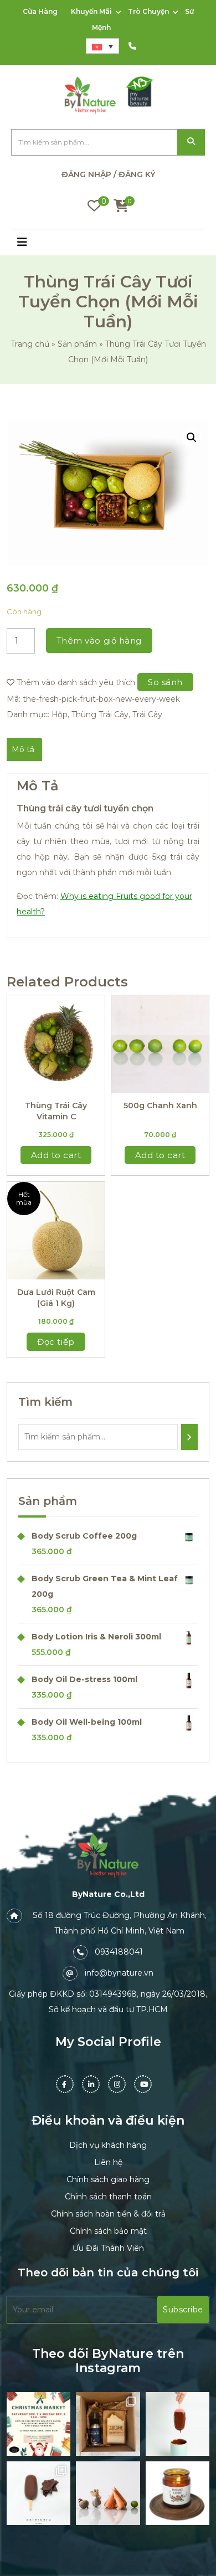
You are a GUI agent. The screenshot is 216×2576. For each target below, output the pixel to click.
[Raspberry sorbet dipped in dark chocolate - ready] (178, 2424)
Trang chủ (30, 344)
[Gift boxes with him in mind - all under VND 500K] (108, 2424)
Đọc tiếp (56, 1342)
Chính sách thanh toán (108, 2197)
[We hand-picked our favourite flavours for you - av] (38, 2493)
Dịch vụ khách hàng (108, 2145)
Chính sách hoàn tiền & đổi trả (108, 2214)
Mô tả (23, 749)
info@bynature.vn (119, 1973)
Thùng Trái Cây (100, 714)
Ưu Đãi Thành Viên (108, 2248)
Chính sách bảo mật (108, 2231)
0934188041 (119, 1952)
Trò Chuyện (148, 11)
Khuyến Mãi (91, 11)
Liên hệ (108, 2162)
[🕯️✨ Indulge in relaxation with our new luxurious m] (178, 2493)
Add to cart (56, 1155)
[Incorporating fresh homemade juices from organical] (108, 2493)
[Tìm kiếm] (189, 1437)
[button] (36, 243)
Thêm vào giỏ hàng (99, 641)
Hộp (60, 714)
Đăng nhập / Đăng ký (108, 174)
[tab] (23, 749)
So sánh (165, 682)
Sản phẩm (77, 344)
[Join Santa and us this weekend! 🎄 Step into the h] (38, 2424)
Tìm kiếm (191, 143)
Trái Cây (147, 714)
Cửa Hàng (40, 11)
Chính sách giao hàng (108, 2179)
